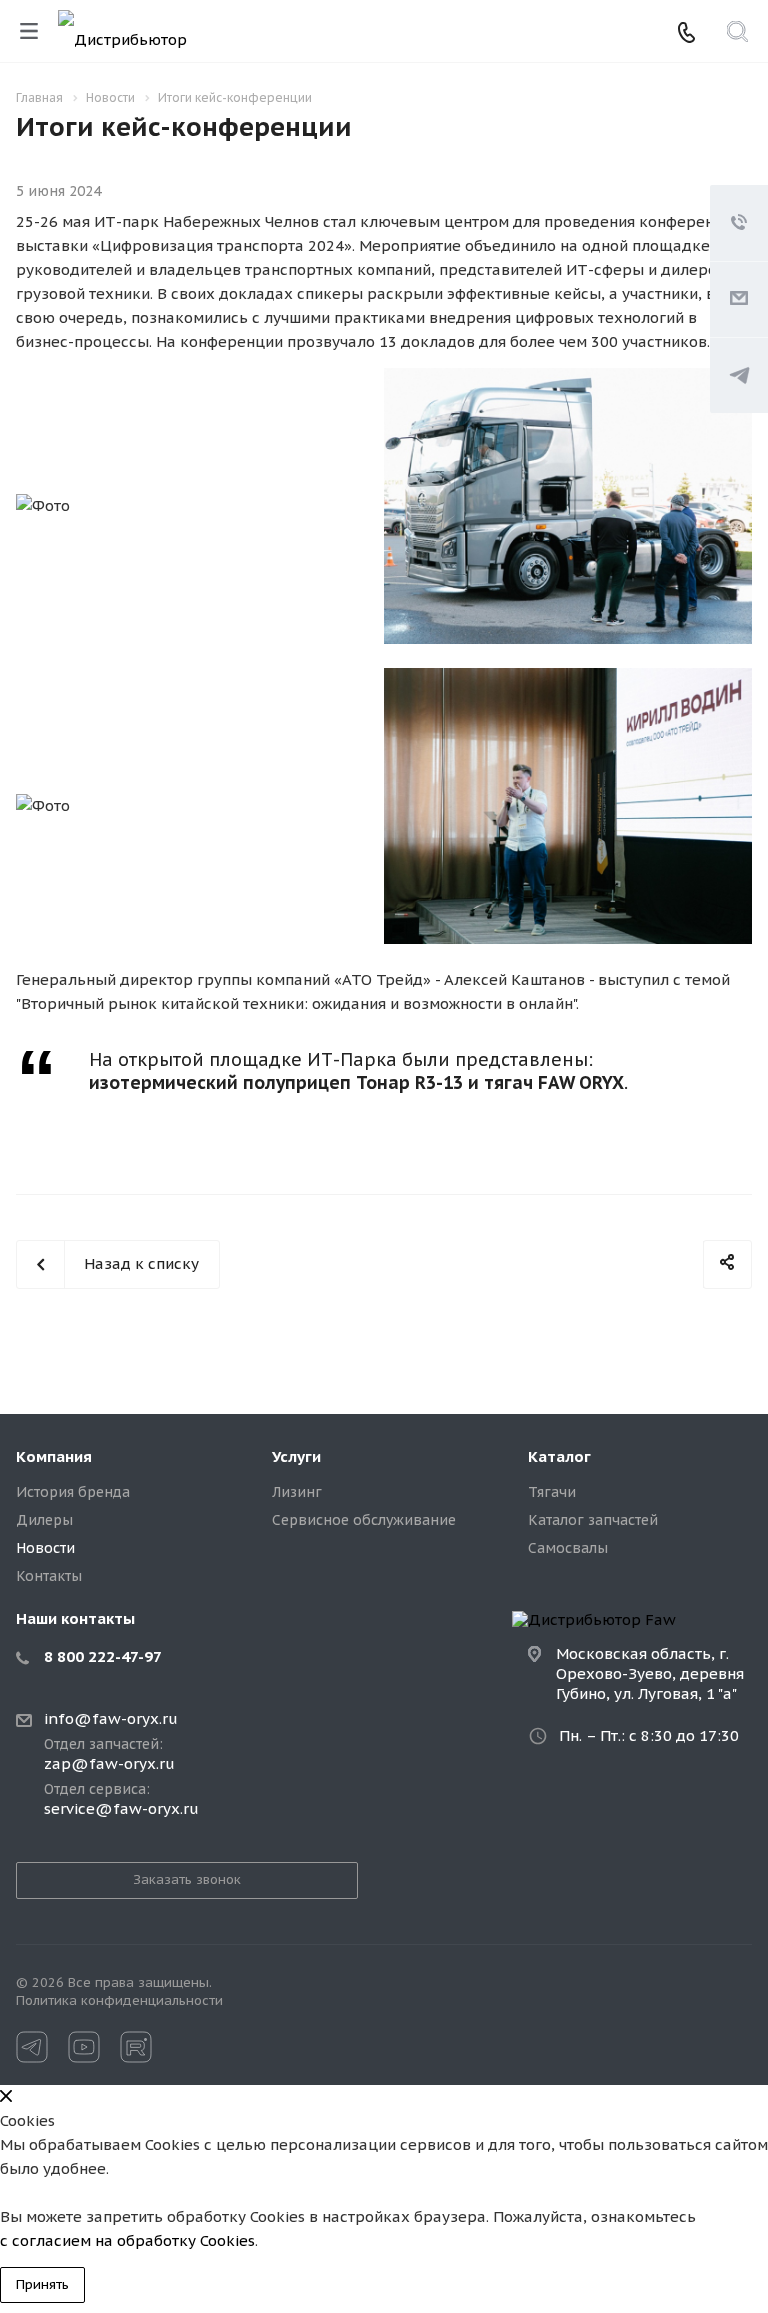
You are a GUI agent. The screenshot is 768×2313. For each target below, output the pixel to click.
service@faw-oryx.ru (121, 1809)
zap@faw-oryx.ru (109, 1764)
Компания (54, 1456)
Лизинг (297, 1492)
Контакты (49, 1576)
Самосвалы (568, 1548)
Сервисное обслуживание (364, 1520)
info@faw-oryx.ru (111, 1718)
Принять (42, 2284)
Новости (45, 1548)
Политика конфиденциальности (119, 2000)
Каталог (559, 1456)
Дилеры (44, 1520)
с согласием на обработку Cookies (127, 2240)
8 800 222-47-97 (103, 1656)
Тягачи (552, 1492)
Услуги (296, 1456)
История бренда (73, 1492)
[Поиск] (737, 33)
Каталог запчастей (593, 1520)
